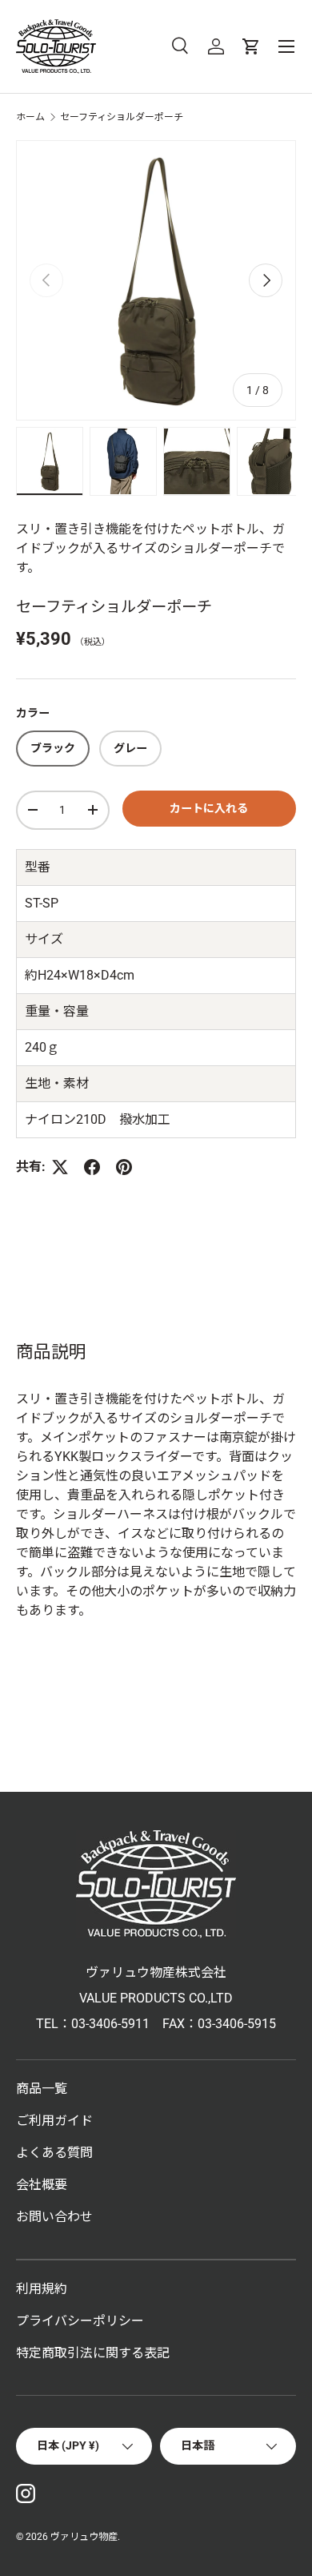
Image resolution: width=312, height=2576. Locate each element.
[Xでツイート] (60, 1167)
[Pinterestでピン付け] (124, 1167)
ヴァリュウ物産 (84, 2537)
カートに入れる (209, 808)
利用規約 (42, 2289)
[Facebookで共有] (92, 1167)
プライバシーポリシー (80, 2321)
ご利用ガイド (54, 2121)
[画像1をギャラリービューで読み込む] (50, 461)
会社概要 (42, 2185)
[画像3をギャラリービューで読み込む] (197, 461)
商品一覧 (42, 2089)
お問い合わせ (54, 2217)
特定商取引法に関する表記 (93, 2353)
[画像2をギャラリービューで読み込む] (123, 461)
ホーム (30, 117)
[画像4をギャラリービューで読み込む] (270, 461)
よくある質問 (54, 2153)
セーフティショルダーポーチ (122, 117)
